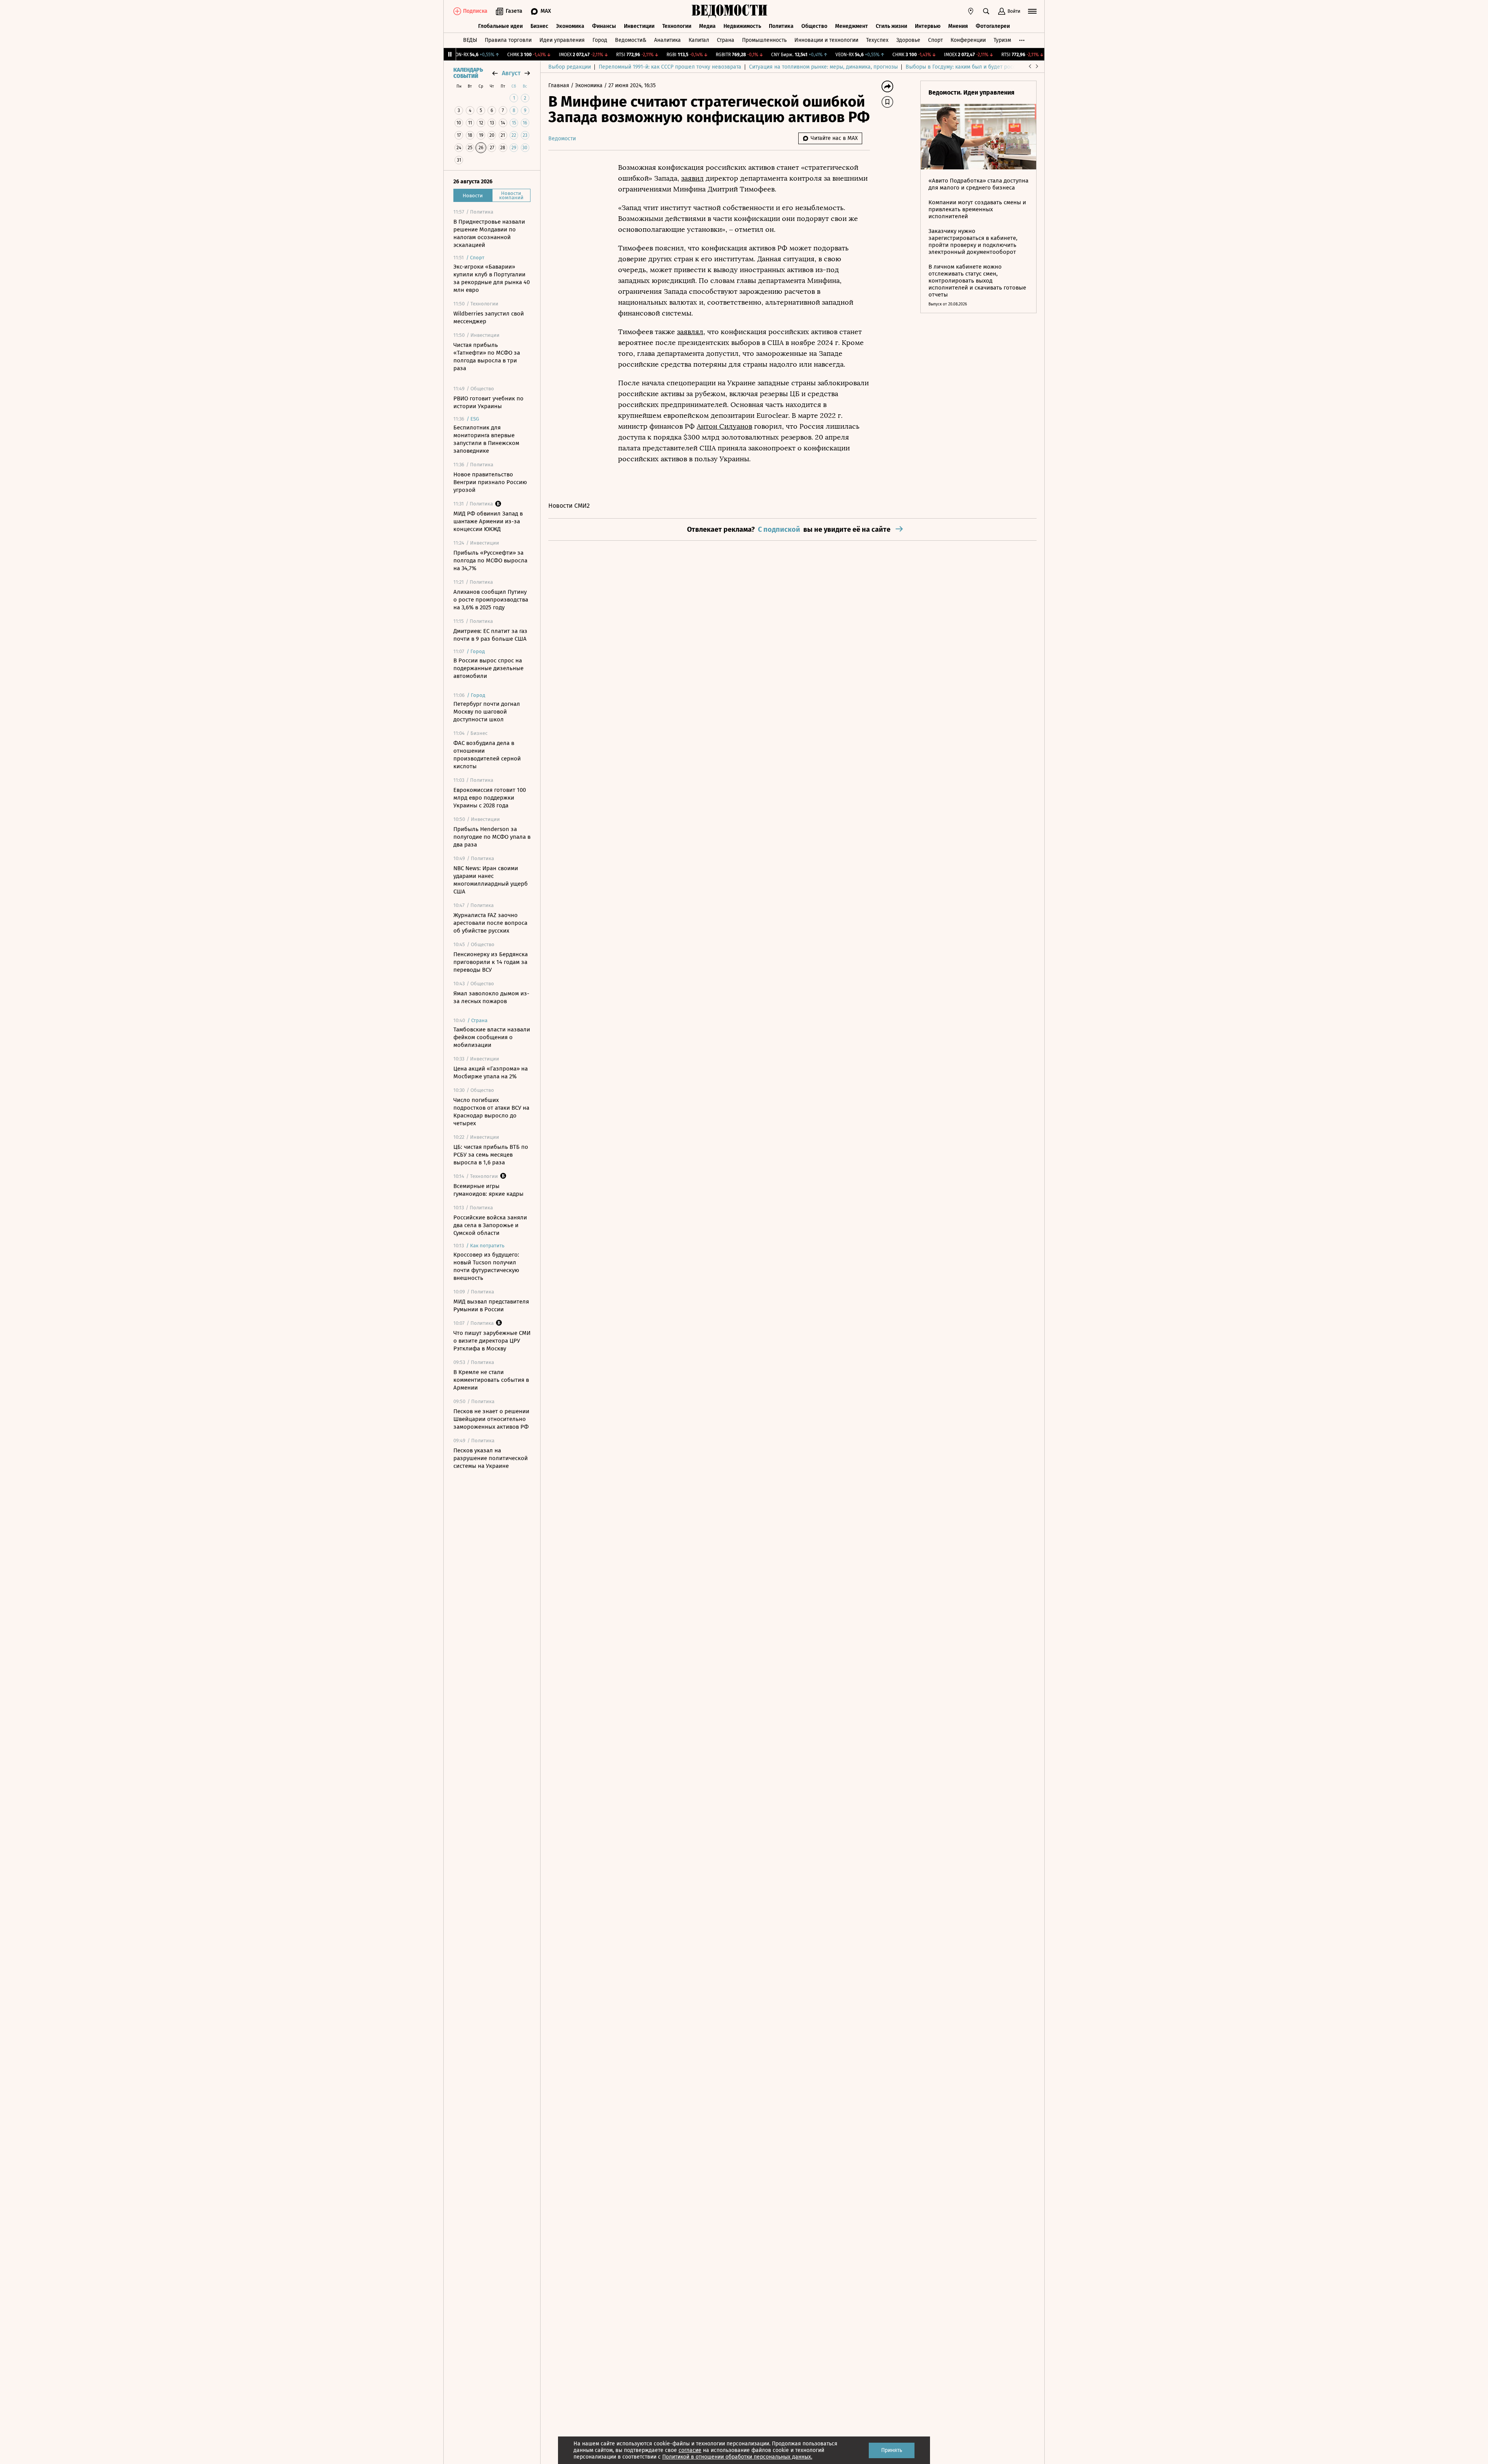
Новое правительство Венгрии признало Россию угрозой (490, 482)
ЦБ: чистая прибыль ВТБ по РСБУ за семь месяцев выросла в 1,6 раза (491, 1155)
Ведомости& (631, 40)
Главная (560, 85)
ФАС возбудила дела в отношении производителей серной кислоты (487, 755)
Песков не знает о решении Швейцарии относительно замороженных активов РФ (491, 1419)
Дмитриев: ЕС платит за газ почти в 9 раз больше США (490, 635)
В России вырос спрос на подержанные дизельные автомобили (488, 668)
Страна (726, 40)
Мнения (958, 26)
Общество (814, 26)
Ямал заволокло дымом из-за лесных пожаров (491, 997)
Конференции (968, 40)
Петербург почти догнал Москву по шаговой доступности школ (487, 712)
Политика (781, 26)
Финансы (604, 26)
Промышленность (764, 40)
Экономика (570, 26)
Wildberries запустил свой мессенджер (489, 317)
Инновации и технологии (826, 40)
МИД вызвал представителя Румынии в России (491, 1305)
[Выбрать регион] (971, 11)
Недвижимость (742, 26)
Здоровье (908, 40)
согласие (690, 2450)
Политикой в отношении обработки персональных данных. (737, 2457)
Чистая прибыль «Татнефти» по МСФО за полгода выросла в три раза (487, 357)
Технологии (677, 26)
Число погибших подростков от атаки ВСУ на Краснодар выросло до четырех (491, 1112)
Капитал (699, 40)
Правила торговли (508, 40)
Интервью (928, 26)
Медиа (707, 26)
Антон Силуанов (724, 426)
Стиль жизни (891, 26)
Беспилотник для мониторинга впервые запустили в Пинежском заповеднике (486, 439)
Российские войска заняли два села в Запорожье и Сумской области (490, 1225)
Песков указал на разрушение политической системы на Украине (491, 1458)
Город (600, 40)
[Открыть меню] (1032, 11)
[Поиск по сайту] (986, 11)
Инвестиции (639, 26)
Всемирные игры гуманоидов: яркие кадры (488, 1190)
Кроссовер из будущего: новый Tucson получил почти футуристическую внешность (486, 1266)
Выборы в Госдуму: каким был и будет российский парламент (984, 67)
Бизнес (539, 26)
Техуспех (877, 40)
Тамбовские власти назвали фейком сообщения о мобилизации (492, 1037)
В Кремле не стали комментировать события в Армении (491, 1380)
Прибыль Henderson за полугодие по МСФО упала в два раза (492, 837)
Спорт (935, 40)
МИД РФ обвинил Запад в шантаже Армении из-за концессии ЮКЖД (488, 521)
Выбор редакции (570, 67)
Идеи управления (562, 40)
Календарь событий (468, 73)
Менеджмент (852, 26)
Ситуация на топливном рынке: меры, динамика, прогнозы (823, 67)
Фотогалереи (993, 26)
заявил (692, 178)
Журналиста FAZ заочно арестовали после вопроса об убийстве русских (490, 923)
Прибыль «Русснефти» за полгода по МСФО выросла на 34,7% (490, 560)
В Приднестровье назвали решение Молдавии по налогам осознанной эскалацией (489, 233)
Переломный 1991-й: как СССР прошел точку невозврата (670, 67)
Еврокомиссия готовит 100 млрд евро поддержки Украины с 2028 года (490, 798)
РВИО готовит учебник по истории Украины (488, 402)
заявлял (690, 332)
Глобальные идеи (500, 26)
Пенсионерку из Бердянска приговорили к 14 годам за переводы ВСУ (491, 962)
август (511, 73)
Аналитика (667, 40)
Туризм (1002, 40)
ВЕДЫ (470, 40)
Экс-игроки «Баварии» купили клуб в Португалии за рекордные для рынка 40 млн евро (492, 278)
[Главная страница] (730, 11)
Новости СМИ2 (569, 506)
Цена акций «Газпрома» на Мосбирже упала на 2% (491, 1073)
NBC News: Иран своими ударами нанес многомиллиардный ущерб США (491, 880)
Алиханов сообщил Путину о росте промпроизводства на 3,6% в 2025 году (491, 600)
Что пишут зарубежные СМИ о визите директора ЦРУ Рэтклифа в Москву (492, 1341)
